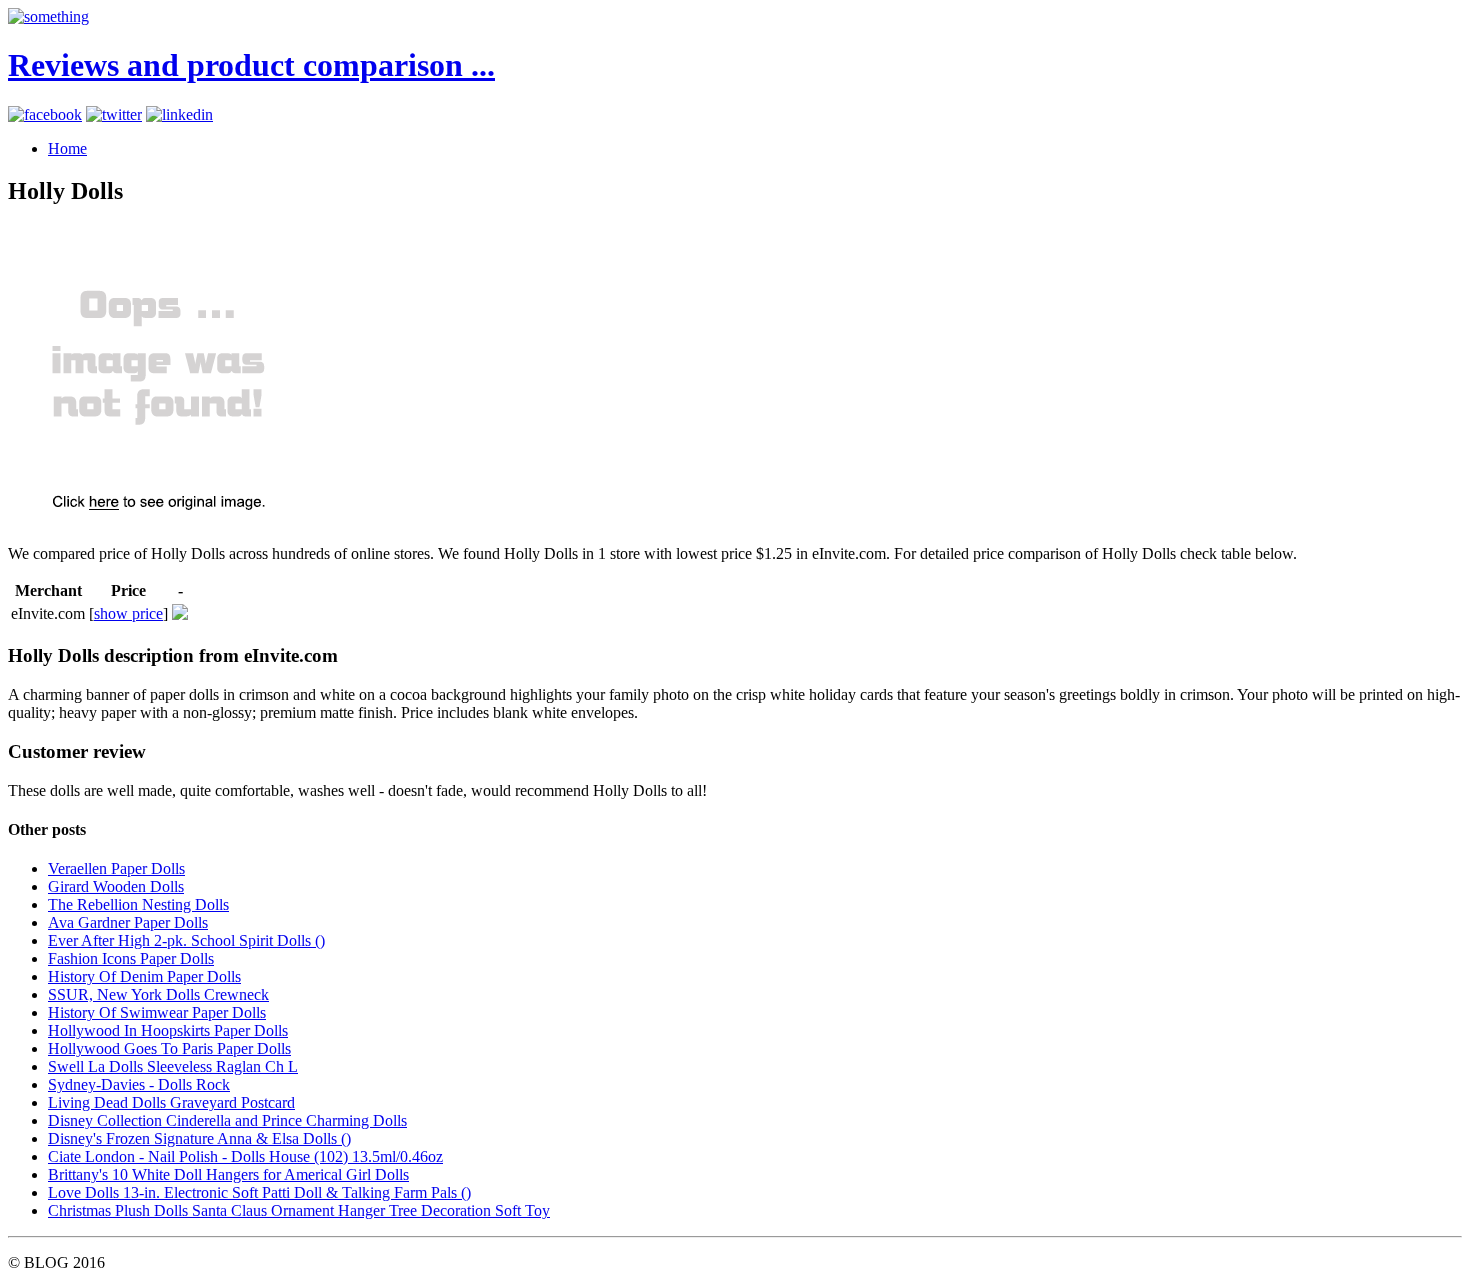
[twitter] (114, 114)
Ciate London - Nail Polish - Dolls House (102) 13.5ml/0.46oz (245, 1156)
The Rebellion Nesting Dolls (138, 904)
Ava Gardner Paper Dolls (128, 922)
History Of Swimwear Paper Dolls (157, 1012)
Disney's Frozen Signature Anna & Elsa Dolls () (199, 1138)
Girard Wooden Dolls (116, 886)
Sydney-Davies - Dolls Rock (139, 1084)
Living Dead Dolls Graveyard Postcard (171, 1102)
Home (67, 148)
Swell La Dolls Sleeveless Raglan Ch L (173, 1066)
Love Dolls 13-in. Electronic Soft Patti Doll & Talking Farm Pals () (259, 1192)
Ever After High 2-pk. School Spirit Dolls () (186, 940)
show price (128, 613)
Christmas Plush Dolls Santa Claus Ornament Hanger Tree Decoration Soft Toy (299, 1210)
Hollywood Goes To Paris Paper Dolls (169, 1048)
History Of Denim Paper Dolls (144, 976)
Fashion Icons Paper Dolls (131, 958)
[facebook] (45, 114)
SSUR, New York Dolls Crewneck (158, 994)
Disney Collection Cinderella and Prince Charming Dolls (227, 1120)
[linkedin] (179, 114)
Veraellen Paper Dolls (116, 868)
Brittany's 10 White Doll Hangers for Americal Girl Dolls (228, 1174)
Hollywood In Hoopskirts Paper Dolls (168, 1030)
